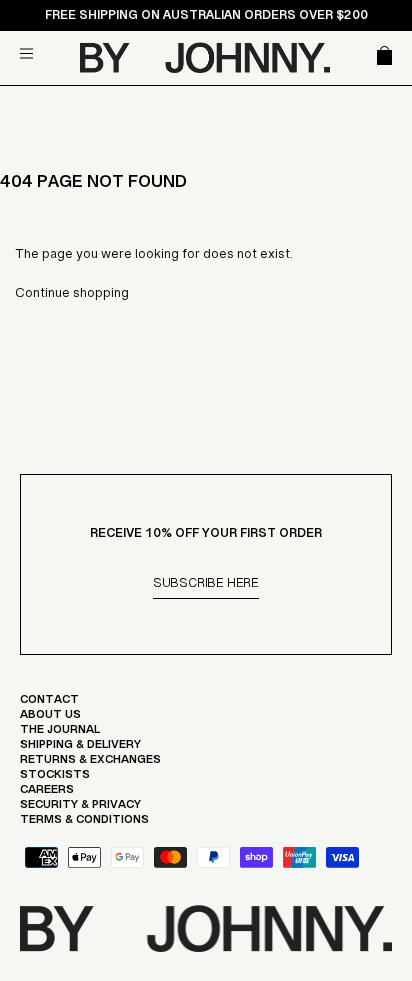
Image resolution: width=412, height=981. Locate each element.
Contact (49, 704)
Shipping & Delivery (80, 749)
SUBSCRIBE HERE (206, 587)
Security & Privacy (80, 809)
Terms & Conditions (84, 824)
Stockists (55, 779)
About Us (50, 719)
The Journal (60, 734)
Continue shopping (72, 297)
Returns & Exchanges (90, 764)
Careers (47, 794)
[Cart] (381, 57)
